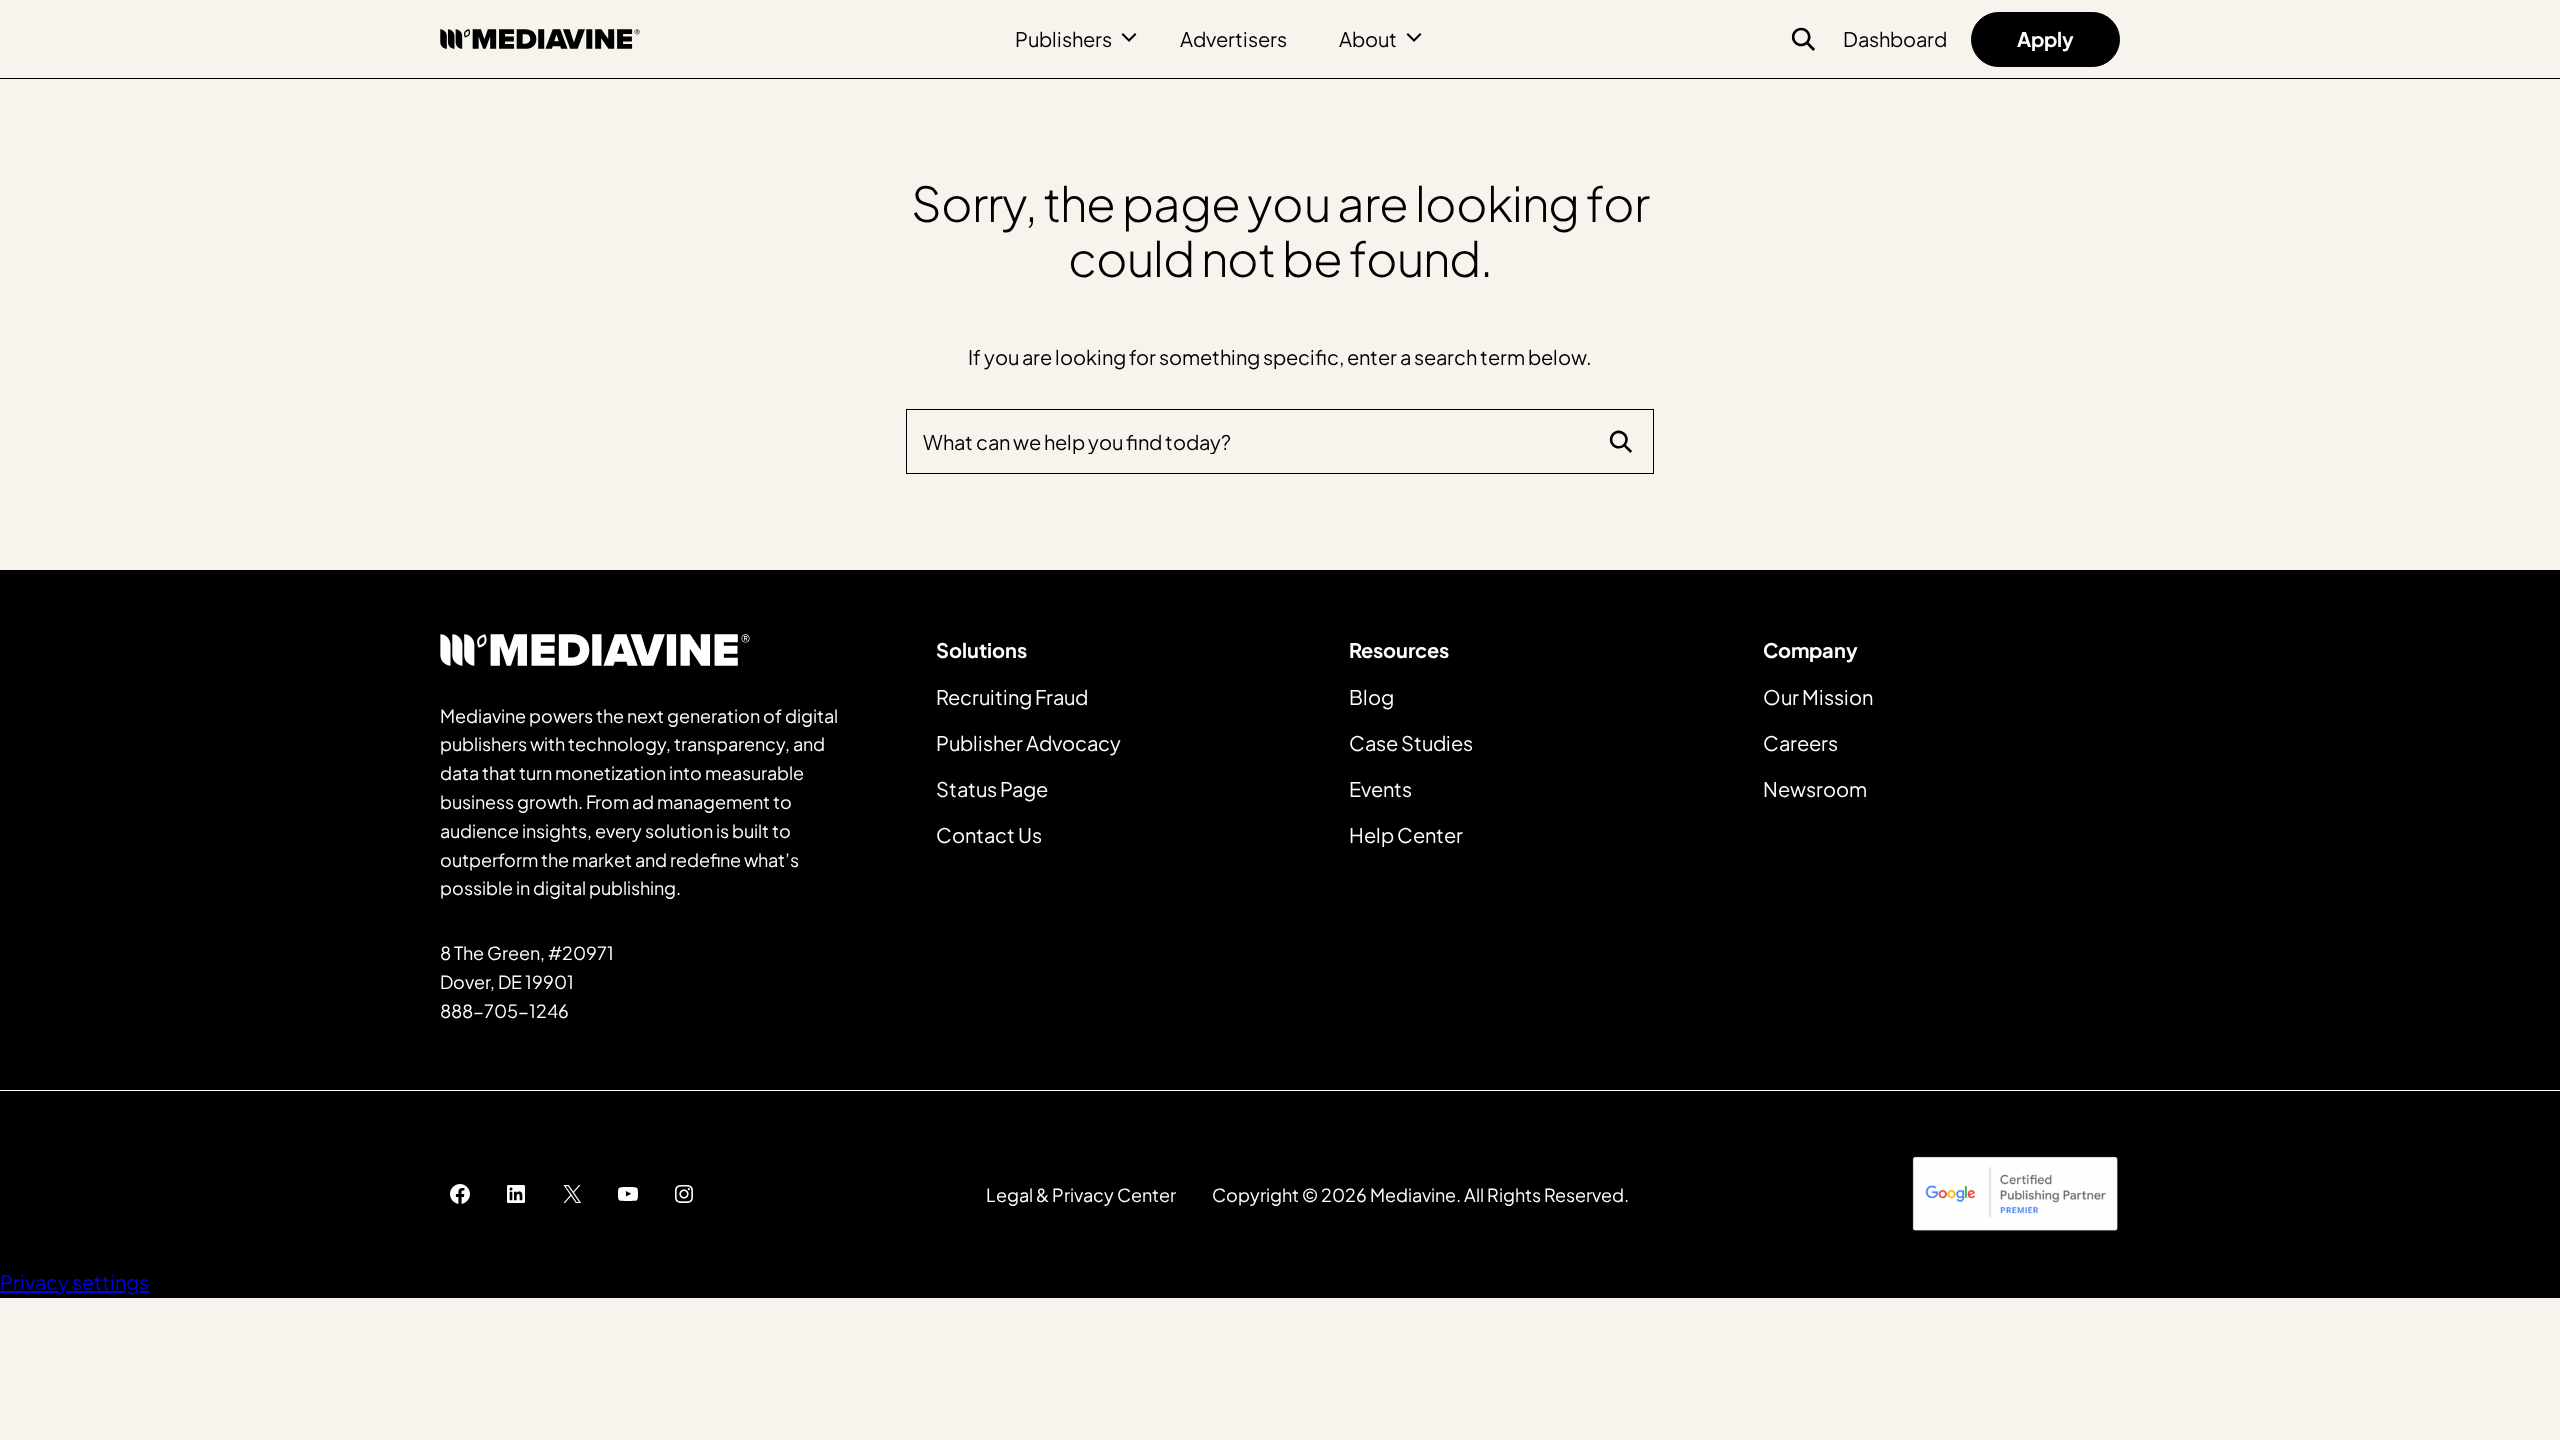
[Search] (1621, 442)
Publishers (1063, 38)
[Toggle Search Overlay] (1803, 39)
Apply (2045, 38)
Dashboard (1895, 38)
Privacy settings (74, 1281)
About (1368, 38)
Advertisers (1233, 38)
